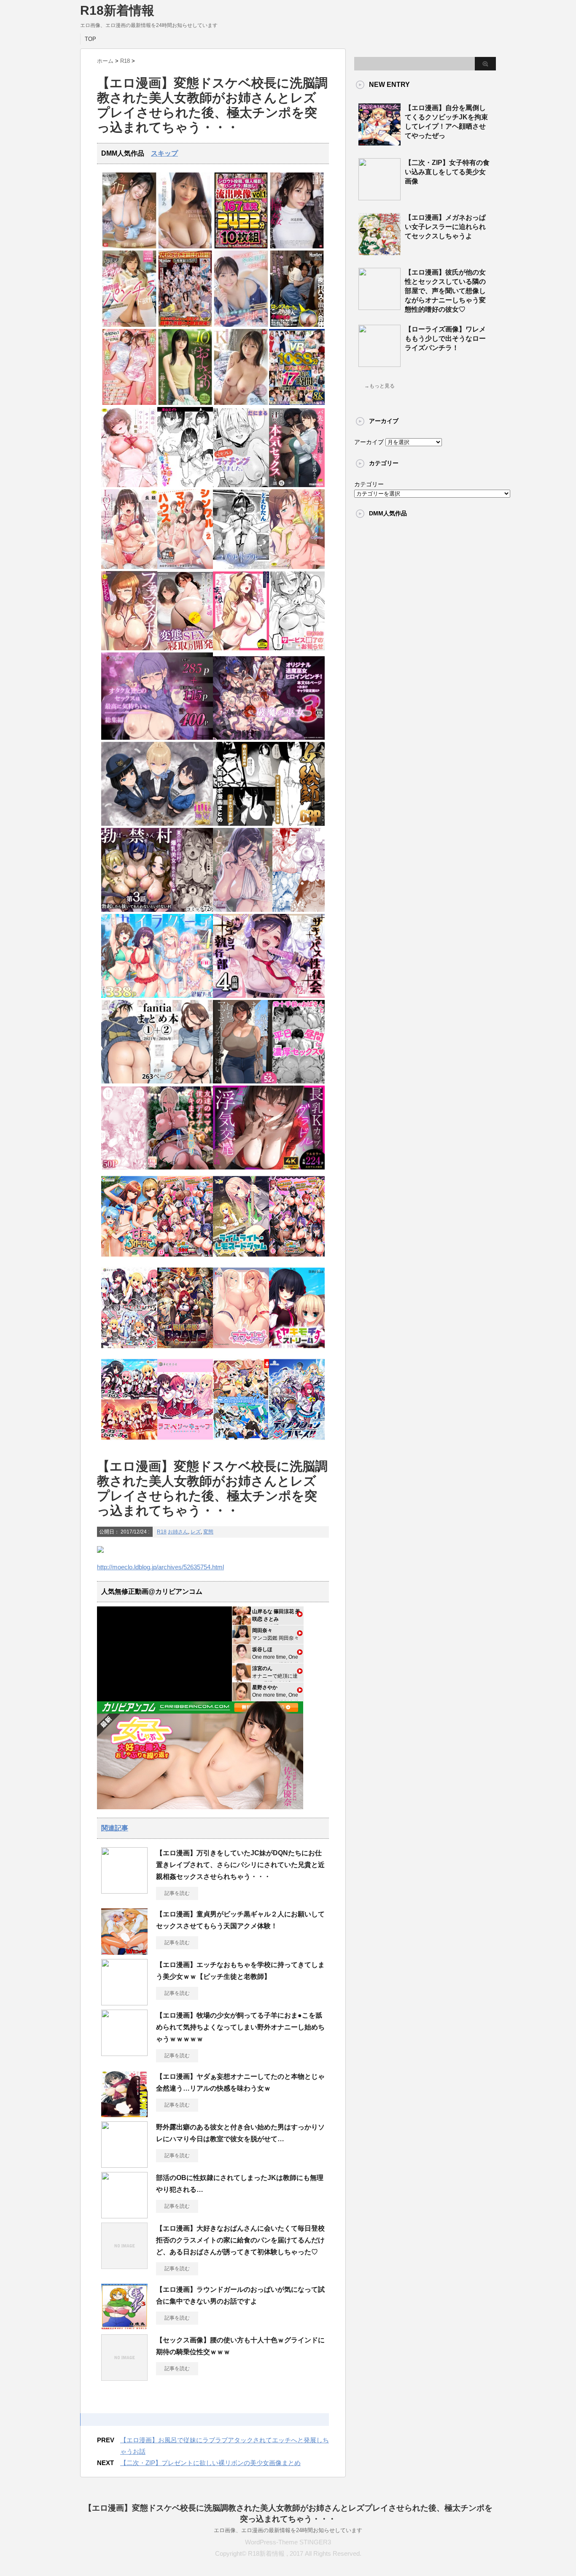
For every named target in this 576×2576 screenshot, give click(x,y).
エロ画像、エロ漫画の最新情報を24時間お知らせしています (288, 2530)
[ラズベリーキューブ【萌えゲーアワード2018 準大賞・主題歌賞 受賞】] (185, 1442)
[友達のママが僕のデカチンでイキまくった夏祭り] (157, 1168)
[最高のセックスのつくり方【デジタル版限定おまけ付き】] (129, 485)
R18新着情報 (117, 10)
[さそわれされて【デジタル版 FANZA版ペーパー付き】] (297, 567)
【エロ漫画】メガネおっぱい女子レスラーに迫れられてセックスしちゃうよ (445, 227)
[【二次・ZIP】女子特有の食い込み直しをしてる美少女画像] (380, 197)
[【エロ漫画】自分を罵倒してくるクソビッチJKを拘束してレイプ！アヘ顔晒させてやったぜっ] (380, 142)
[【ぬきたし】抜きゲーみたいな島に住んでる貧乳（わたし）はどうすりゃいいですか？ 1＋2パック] (241, 1442)
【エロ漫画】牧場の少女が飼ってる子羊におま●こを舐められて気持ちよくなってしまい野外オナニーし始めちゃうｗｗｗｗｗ (240, 2027)
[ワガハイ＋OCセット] (129, 1442)
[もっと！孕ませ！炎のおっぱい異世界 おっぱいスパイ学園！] (185, 1259)
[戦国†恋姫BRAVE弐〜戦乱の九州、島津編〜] (185, 1351)
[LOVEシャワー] (129, 567)
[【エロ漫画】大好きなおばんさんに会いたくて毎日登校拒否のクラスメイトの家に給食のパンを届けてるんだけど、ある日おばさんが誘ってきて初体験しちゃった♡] (124, 2266)
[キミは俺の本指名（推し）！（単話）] (185, 485)
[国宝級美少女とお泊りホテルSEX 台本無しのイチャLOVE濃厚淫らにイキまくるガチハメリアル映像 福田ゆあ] (185, 247)
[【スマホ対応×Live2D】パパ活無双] (157, 824)
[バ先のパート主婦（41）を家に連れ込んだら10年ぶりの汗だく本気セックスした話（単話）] (297, 485)
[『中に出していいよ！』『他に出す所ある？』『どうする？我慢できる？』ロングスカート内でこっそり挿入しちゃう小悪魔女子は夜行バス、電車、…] (297, 325)
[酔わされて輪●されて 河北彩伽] (297, 247)
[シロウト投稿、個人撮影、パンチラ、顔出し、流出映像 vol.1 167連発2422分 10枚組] (241, 247)
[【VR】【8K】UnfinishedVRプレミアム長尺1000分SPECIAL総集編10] (297, 403)
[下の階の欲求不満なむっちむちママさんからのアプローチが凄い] (269, 1082)
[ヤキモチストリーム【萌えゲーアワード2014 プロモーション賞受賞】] (297, 1351)
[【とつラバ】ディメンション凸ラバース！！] (297, 1442)
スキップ (164, 153)
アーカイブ (369, 442)
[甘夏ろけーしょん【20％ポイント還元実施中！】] (129, 1259)
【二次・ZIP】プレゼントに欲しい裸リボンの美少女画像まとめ (210, 2463)
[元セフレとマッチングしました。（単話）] (241, 485)
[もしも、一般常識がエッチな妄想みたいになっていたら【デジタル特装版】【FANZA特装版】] (241, 648)
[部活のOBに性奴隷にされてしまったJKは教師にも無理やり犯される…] (124, 2215)
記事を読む (177, 1893)
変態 (208, 1532)
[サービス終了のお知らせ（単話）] (297, 648)
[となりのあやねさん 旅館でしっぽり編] (269, 910)
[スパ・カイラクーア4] (157, 996)
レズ (196, 1532)
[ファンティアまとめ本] (157, 1082)
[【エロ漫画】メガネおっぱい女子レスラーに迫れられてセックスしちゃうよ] (380, 252)
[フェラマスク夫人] (129, 648)
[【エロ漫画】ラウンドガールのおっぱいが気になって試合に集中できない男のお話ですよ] (124, 2327)
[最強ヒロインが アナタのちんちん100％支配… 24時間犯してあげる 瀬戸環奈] (129, 247)
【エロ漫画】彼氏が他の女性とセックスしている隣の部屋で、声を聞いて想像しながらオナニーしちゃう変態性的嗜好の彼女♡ (445, 291)
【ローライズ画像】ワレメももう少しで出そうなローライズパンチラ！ (445, 338)
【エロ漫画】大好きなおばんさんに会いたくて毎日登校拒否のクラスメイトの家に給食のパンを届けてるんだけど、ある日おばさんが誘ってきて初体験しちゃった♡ (240, 2240)
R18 (162, 1532)
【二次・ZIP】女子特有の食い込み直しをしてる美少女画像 (447, 172)
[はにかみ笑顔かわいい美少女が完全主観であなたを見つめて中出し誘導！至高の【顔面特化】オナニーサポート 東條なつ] (241, 325)
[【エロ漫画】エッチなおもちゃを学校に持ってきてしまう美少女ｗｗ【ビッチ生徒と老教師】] (124, 2002)
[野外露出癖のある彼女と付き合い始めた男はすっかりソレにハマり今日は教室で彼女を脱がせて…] (124, 2164)
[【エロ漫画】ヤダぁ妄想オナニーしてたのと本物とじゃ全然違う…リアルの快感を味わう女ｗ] (124, 2114)
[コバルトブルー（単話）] (241, 567)
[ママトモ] (241, 1351)
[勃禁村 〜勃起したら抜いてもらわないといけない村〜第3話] (157, 910)
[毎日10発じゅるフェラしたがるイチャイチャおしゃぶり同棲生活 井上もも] (185, 403)
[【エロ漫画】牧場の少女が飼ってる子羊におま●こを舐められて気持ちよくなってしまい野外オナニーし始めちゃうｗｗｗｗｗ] (124, 2053)
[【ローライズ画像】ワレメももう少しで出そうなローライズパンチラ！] (380, 364)
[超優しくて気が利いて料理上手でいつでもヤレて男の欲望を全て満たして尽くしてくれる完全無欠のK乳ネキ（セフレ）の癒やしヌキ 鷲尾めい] (241, 403)
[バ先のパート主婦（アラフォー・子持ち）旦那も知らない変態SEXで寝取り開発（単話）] (185, 648)
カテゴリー (369, 484)
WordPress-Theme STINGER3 (288, 2542)
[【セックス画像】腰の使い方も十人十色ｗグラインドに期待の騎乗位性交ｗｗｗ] (124, 2377)
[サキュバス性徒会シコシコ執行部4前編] (269, 996)
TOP (90, 39)
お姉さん (178, 1532)
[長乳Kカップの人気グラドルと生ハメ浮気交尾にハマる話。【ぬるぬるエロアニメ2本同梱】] (269, 1168)
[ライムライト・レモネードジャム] (241, 1259)
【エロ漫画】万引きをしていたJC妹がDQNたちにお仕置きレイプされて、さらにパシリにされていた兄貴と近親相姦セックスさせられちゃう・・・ (240, 1865)
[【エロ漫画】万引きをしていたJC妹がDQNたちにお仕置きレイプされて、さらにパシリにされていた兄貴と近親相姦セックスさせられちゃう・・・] (124, 1890)
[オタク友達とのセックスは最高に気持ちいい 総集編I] (157, 738)
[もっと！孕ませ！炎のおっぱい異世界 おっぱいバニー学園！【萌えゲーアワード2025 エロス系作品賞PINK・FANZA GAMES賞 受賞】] (297, 1259)
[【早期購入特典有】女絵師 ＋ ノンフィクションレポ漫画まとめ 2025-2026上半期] (269, 824)
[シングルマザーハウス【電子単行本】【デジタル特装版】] (185, 567)
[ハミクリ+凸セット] (129, 1351)
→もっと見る (380, 386)
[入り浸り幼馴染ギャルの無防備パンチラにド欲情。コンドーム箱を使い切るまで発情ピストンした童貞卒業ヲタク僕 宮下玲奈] (129, 325)
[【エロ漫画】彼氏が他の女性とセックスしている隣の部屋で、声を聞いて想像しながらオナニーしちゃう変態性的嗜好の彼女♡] (380, 307)
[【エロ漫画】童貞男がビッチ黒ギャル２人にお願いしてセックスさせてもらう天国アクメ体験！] (124, 1951)
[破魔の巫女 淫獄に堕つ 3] (269, 738)
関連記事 (115, 1828)
